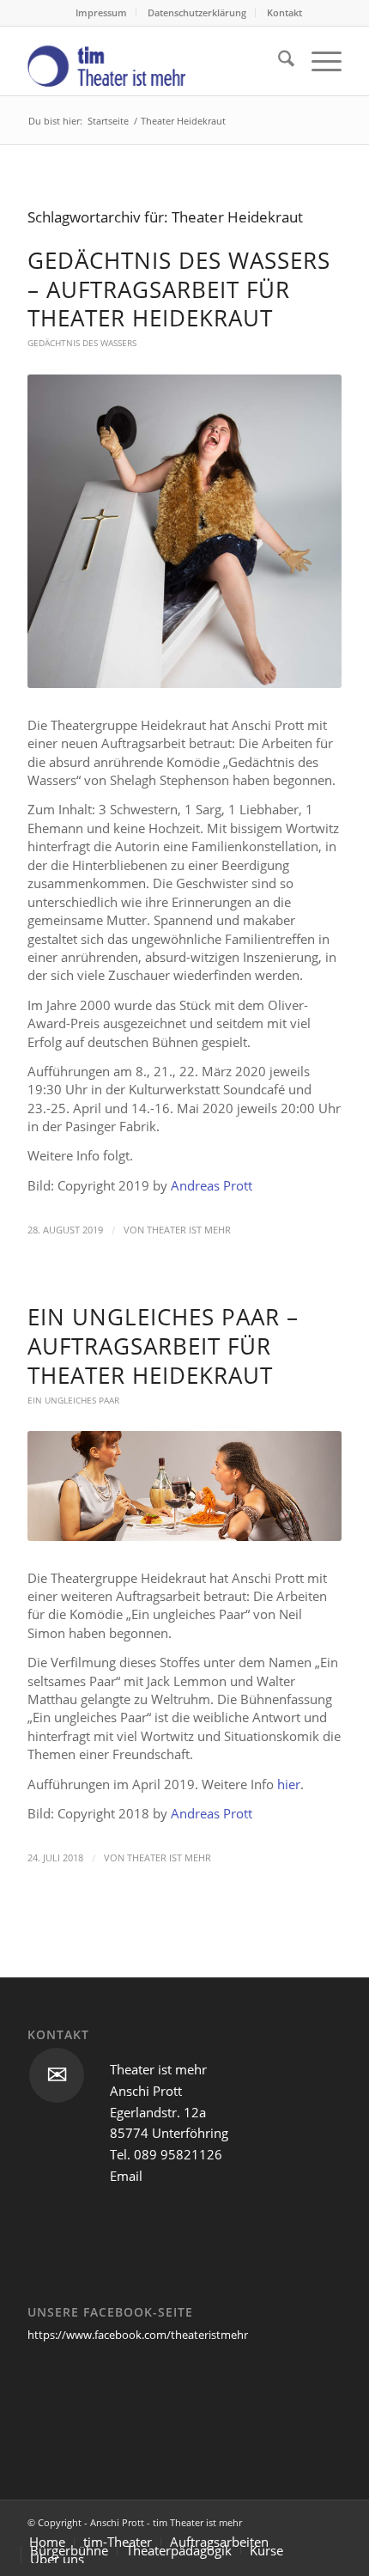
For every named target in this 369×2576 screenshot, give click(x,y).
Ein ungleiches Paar (73, 1400)
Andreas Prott (212, 1185)
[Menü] (318, 61)
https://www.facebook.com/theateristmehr (138, 2335)
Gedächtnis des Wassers (82, 343)
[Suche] (278, 61)
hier (289, 1784)
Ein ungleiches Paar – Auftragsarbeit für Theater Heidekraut (163, 1346)
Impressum (101, 12)
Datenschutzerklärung (197, 12)
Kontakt (284, 12)
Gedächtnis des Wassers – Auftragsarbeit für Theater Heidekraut (179, 289)
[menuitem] (102, 13)
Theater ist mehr (189, 1230)
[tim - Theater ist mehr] (153, 61)
